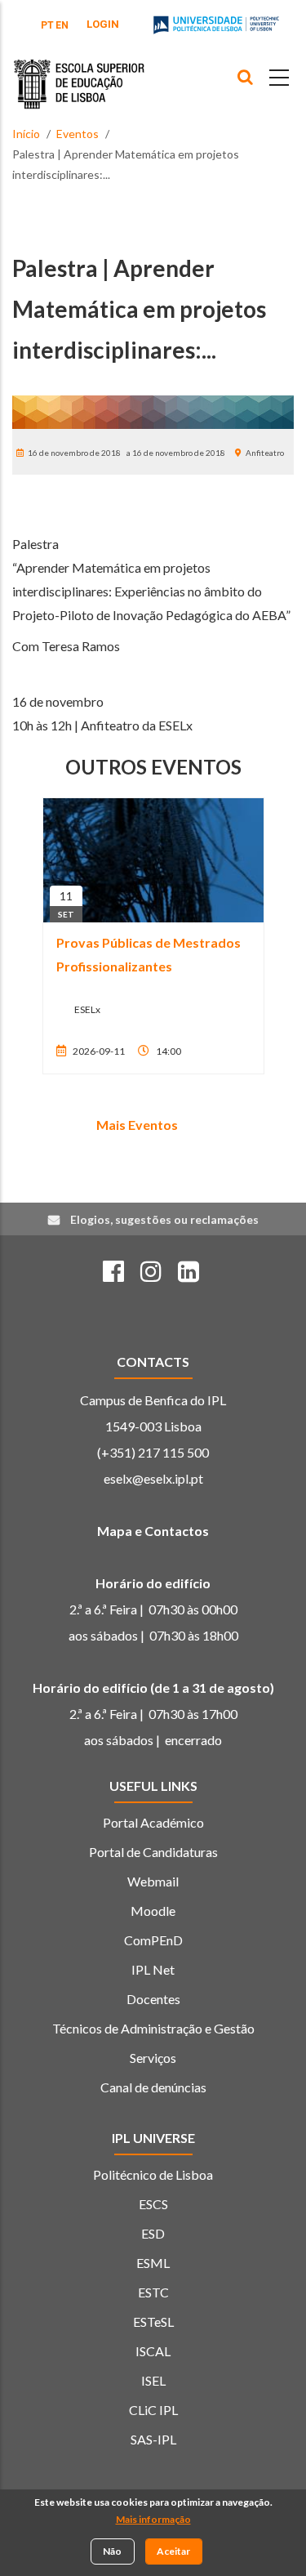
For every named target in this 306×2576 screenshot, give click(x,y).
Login (103, 24)
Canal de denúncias (153, 2087)
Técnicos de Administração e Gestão (153, 2028)
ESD (153, 2233)
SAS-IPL (153, 2439)
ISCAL (153, 2351)
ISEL (153, 2380)
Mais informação (153, 2519)
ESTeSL (153, 2322)
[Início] (79, 72)
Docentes (153, 1999)
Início (26, 134)
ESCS (153, 2204)
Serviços (153, 2058)
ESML (153, 2263)
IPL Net (153, 1969)
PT (47, 25)
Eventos (78, 134)
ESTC (153, 2292)
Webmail (153, 1881)
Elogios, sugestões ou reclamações (164, 1219)
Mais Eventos (137, 1125)
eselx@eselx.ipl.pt (153, 1478)
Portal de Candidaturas (153, 1852)
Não (112, 2551)
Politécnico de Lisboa (153, 2174)
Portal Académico (153, 1822)
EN (62, 25)
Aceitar (173, 2551)
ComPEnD (153, 1940)
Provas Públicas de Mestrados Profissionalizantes (149, 954)
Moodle (153, 1911)
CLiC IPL (153, 2410)
